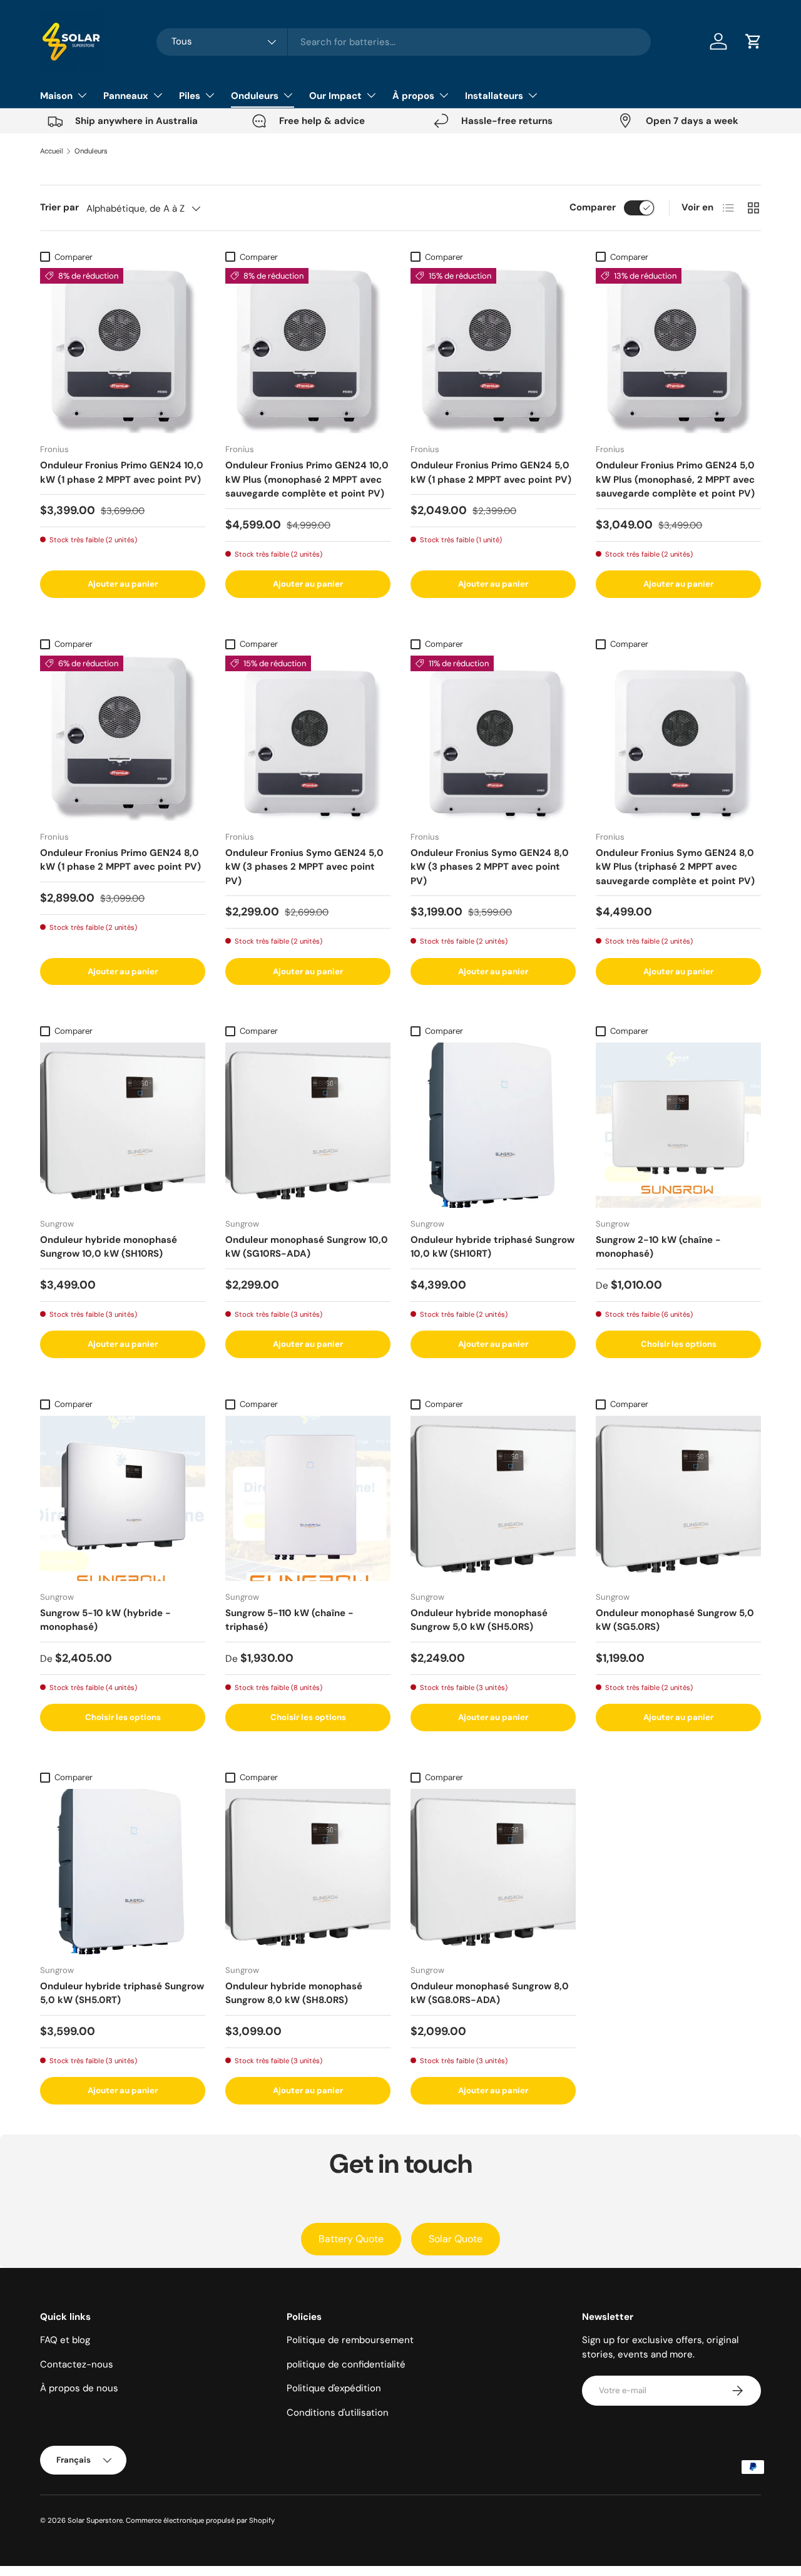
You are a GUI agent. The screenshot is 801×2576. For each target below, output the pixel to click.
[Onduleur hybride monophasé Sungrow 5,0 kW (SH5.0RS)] (493, 1498)
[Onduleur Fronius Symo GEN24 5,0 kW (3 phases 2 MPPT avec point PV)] (308, 738)
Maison (56, 96)
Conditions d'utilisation (338, 2413)
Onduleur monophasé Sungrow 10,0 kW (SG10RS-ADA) (307, 1247)
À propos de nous (79, 2388)
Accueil (52, 151)
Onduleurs (255, 96)
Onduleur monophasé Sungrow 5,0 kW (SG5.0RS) (675, 1620)
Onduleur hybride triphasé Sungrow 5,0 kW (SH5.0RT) (122, 1993)
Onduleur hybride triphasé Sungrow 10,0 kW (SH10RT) (492, 1247)
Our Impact (335, 96)
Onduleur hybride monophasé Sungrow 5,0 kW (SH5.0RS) (479, 1620)
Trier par (59, 207)
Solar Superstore (95, 2520)
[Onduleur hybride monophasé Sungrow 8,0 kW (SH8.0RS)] (308, 1872)
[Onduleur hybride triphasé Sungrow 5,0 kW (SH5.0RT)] (123, 1872)
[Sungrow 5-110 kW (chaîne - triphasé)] (308, 1498)
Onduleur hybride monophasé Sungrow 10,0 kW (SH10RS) (109, 1247)
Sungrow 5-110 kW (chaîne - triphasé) (289, 1620)
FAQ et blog (65, 2340)
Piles (190, 96)
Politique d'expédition (334, 2388)
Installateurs (494, 96)
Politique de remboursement (350, 2340)
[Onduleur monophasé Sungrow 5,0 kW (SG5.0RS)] (678, 1498)
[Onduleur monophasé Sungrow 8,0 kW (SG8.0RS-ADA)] (493, 1872)
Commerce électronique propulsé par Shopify (200, 2520)
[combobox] (404, 42)
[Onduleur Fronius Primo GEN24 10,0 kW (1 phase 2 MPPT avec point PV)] (123, 351)
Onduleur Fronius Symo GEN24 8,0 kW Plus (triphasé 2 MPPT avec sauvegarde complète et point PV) (675, 867)
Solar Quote (456, 2239)
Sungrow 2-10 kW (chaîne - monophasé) (658, 1247)
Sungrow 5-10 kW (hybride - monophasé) (105, 1620)
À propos (413, 96)
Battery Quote (351, 2239)
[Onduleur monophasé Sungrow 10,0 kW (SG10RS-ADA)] (308, 1125)
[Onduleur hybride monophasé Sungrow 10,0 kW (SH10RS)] (123, 1125)
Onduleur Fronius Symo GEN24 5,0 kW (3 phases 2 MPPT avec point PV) (304, 867)
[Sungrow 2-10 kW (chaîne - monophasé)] (678, 1125)
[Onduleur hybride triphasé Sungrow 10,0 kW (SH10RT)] (493, 1125)
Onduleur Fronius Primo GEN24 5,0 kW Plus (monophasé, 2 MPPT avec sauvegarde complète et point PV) (675, 479)
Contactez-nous (77, 2364)
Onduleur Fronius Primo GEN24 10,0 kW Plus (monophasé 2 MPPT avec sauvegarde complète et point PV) (307, 479)
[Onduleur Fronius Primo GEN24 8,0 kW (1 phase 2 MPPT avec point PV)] (123, 738)
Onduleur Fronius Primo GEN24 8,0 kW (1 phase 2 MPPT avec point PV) (120, 860)
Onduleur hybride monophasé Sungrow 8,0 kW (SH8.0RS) (294, 1993)
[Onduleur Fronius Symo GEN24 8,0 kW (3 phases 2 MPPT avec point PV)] (493, 738)
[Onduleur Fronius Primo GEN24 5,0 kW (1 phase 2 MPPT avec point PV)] (493, 351)
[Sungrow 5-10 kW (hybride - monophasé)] (123, 1498)
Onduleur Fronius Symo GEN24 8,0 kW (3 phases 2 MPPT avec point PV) (490, 867)
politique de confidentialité (346, 2364)
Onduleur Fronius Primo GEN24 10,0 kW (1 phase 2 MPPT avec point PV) (122, 472)
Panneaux (126, 96)
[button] (753, 41)
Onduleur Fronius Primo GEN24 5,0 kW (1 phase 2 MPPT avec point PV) (491, 472)
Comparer (593, 207)
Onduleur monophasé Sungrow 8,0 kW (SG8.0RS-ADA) (490, 1993)
